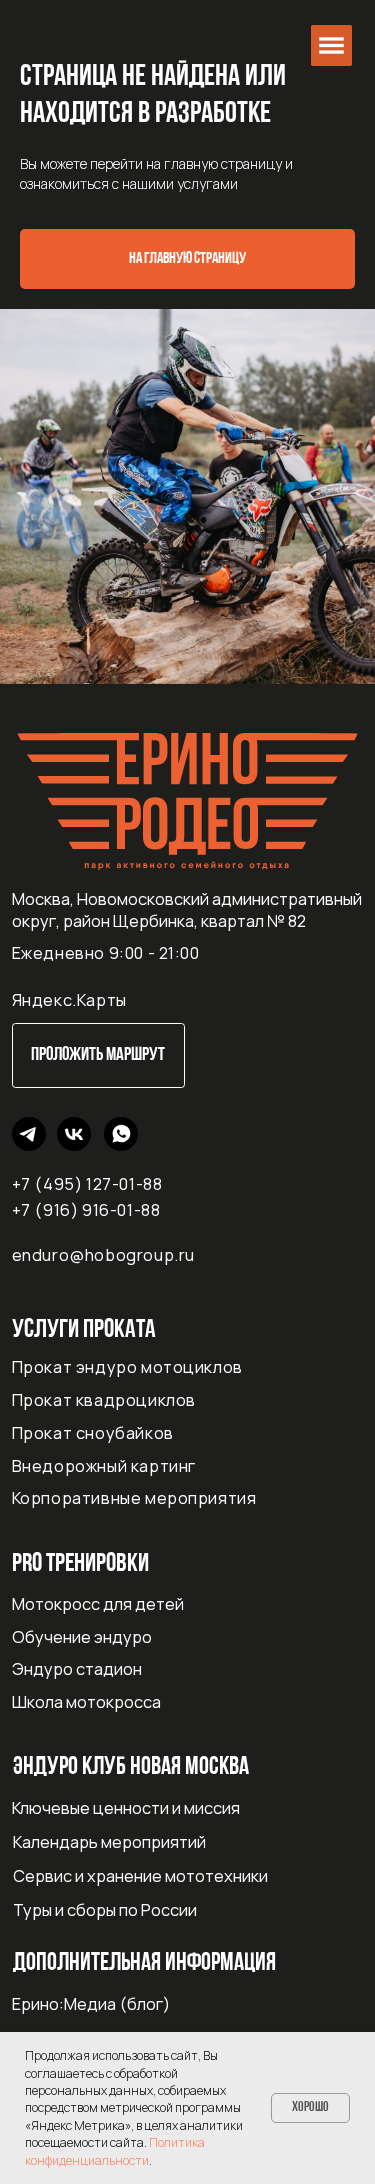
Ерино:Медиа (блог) (91, 2004)
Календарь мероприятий (109, 1842)
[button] (331, 45)
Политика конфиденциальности (115, 2151)
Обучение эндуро (82, 1637)
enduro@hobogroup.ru (103, 1255)
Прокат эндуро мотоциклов (127, 1367)
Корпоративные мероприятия (134, 1498)
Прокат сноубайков (93, 1433)
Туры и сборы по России (105, 1910)
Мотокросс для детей (98, 1604)
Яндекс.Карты (69, 1000)
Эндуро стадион (77, 1669)
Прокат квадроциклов (104, 1400)
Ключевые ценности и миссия (126, 1808)
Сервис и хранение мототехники (140, 1876)
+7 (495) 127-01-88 (87, 1184)
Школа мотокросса (86, 1702)
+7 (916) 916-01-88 (86, 1210)
